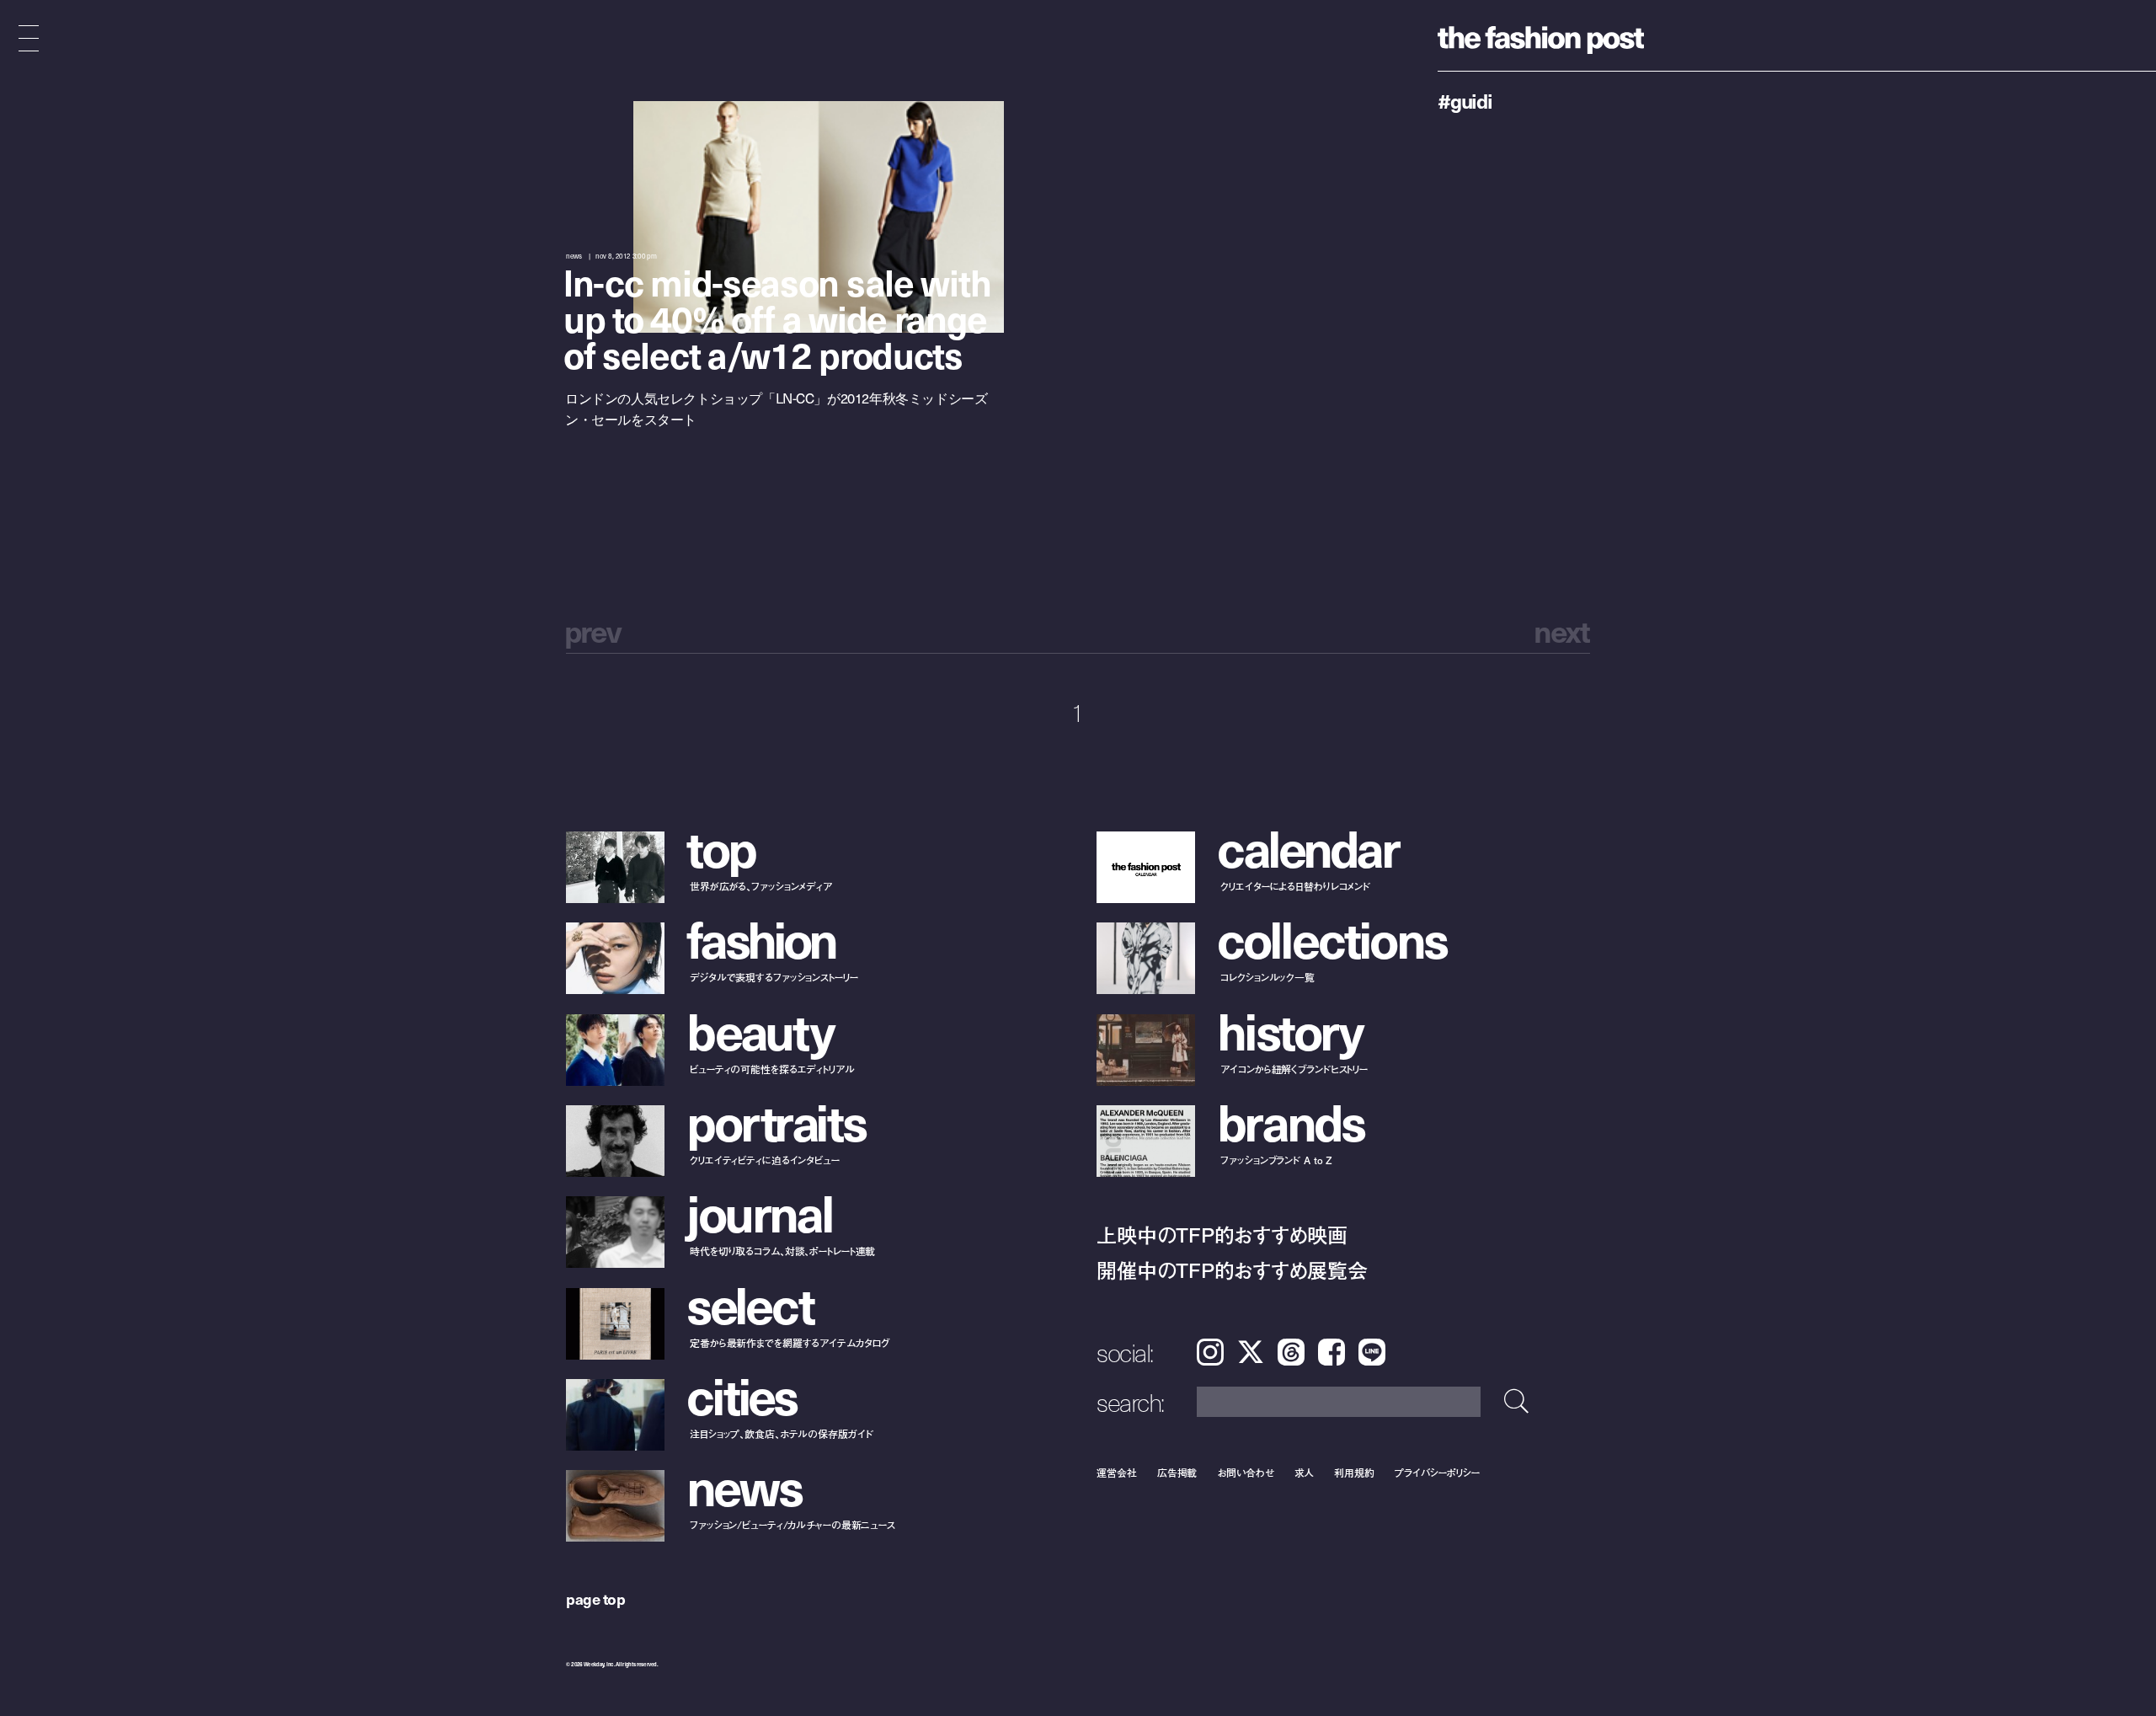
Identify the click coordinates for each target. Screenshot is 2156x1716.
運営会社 (1117, 1472)
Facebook (1331, 1352)
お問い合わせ (1245, 1472)
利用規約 (1354, 1472)
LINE (1372, 1352)
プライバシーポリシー (1437, 1472)
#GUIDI (1465, 100)
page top (595, 1598)
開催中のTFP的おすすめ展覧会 (1232, 1270)
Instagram (1210, 1352)
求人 (1305, 1472)
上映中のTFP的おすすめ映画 (1222, 1235)
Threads (1291, 1352)
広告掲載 (1177, 1472)
